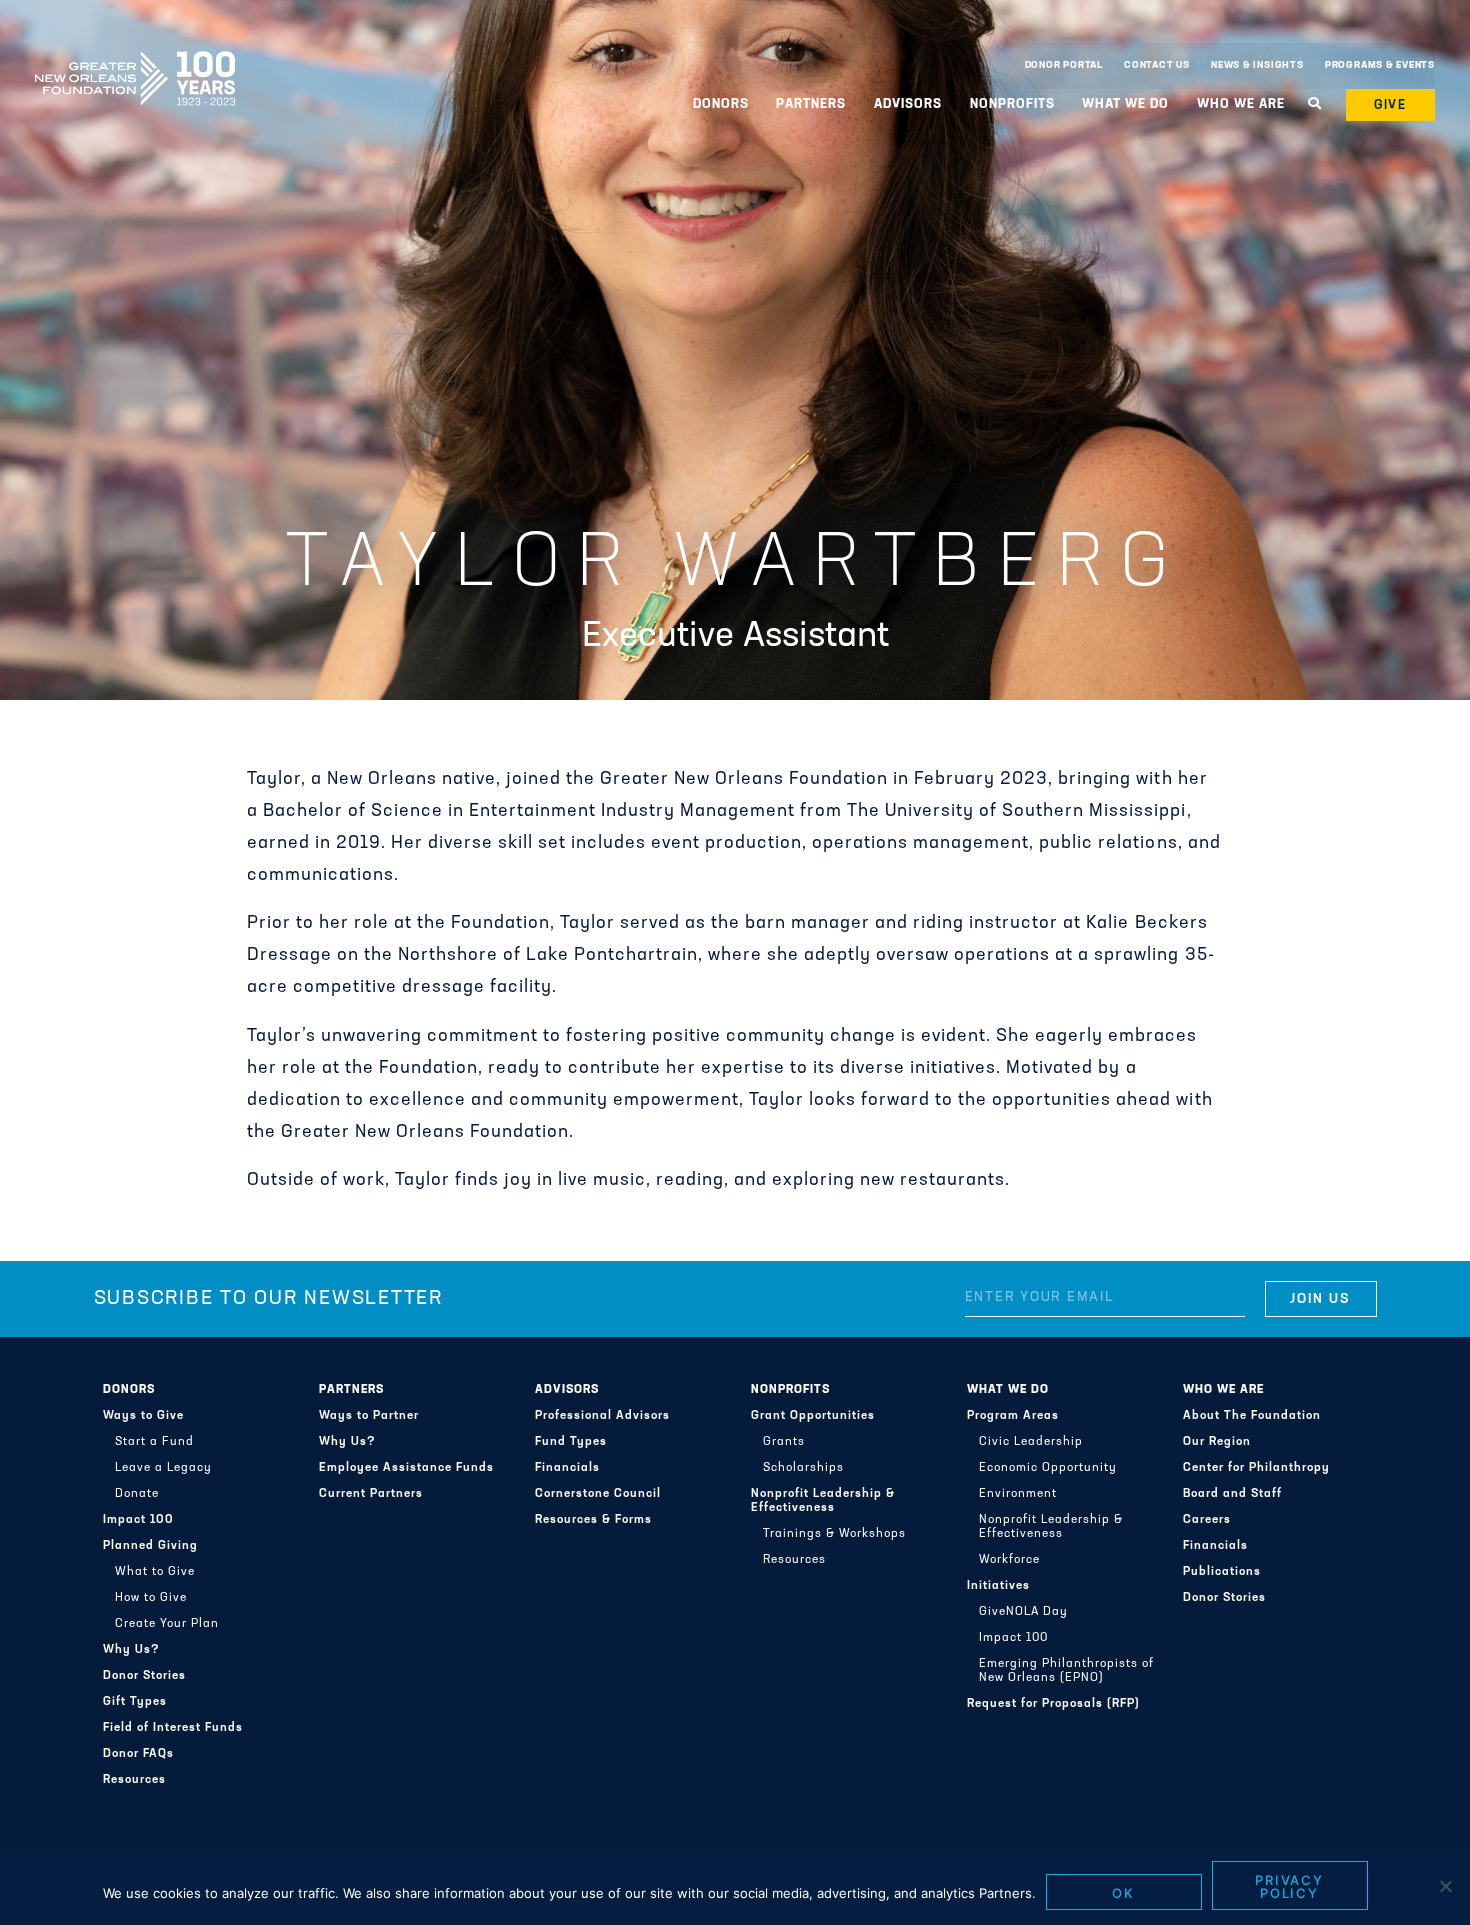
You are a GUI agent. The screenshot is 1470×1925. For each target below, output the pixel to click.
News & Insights (1257, 65)
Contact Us (1157, 65)
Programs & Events (1380, 65)
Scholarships (803, 1468)
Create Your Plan (167, 1624)
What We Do (1008, 1390)
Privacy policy (1290, 1886)
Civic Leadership (1031, 1442)
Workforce (1009, 1560)
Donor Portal (1064, 65)
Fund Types (571, 1442)
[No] (1445, 1886)
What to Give (155, 1572)
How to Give (151, 1598)
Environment (1018, 1494)
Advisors (567, 1390)
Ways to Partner (369, 1416)
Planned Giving (150, 1546)
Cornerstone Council (598, 1494)
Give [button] (1391, 105)
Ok (1123, 1893)
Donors (129, 1390)
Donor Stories (144, 1676)
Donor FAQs (138, 1754)
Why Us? (131, 1650)
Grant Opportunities (813, 1416)
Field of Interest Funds (173, 1728)
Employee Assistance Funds (406, 1468)
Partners (351, 1390)
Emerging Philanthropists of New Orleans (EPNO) (1066, 1671)
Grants (784, 1442)
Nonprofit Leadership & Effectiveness (823, 1501)
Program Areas (1013, 1416)
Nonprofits (790, 1390)
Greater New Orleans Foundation (135, 61)
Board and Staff (1232, 1494)
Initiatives (998, 1586)
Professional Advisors (602, 1416)
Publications (1222, 1572)
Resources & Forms (593, 1520)
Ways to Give (143, 1416)
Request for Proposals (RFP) (1053, 1704)
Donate (137, 1494)
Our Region (1217, 1442)
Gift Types (135, 1702)
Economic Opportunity (1048, 1468)
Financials (567, 1468)
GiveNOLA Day (1023, 1612)
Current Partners (371, 1494)
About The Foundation (1252, 1416)
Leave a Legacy (163, 1468)
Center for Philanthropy (1256, 1468)
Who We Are (1223, 1390)
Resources (134, 1780)
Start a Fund (154, 1442)
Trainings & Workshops (834, 1534)
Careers (1207, 1520)
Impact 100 (138, 1520)
